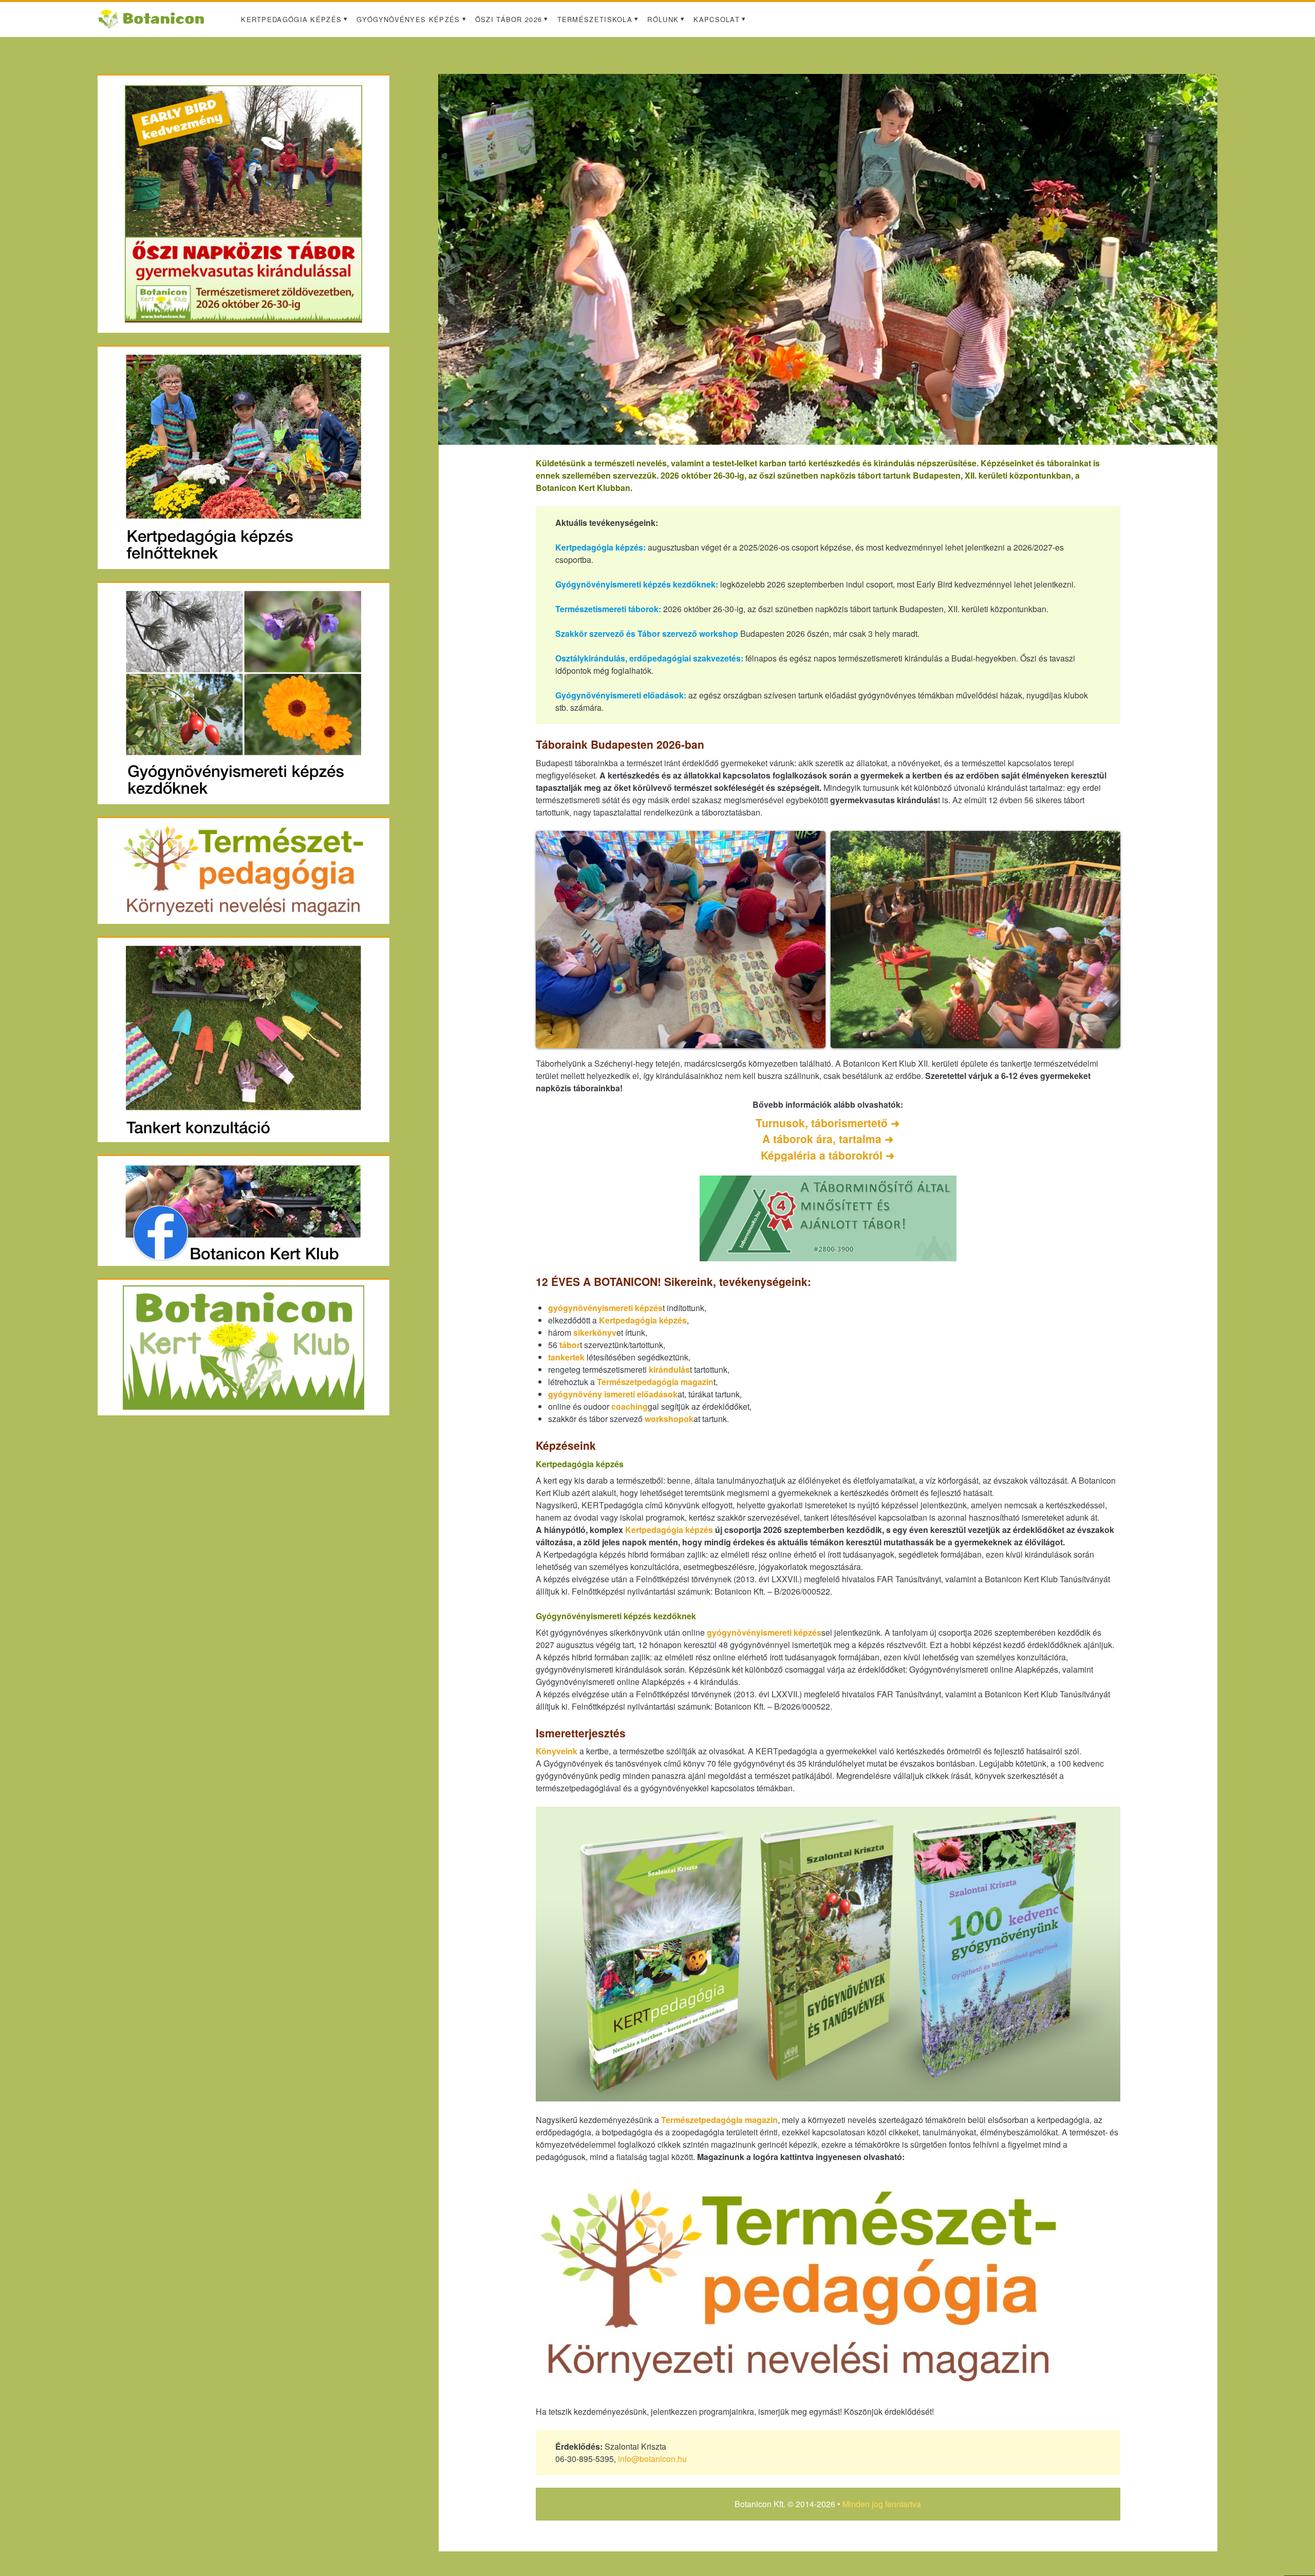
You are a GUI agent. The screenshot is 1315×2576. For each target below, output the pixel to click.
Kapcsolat (717, 19)
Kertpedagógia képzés (291, 19)
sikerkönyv (595, 1332)
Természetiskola (595, 19)
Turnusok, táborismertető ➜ (828, 1123)
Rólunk (663, 19)
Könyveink (557, 1751)
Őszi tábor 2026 (509, 19)
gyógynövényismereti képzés (605, 1308)
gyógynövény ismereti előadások (613, 1394)
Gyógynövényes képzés (408, 19)
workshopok (669, 1419)
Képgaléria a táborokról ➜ (828, 1155)
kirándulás (669, 1369)
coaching (630, 1406)
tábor (570, 1345)
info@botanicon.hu (652, 2459)
